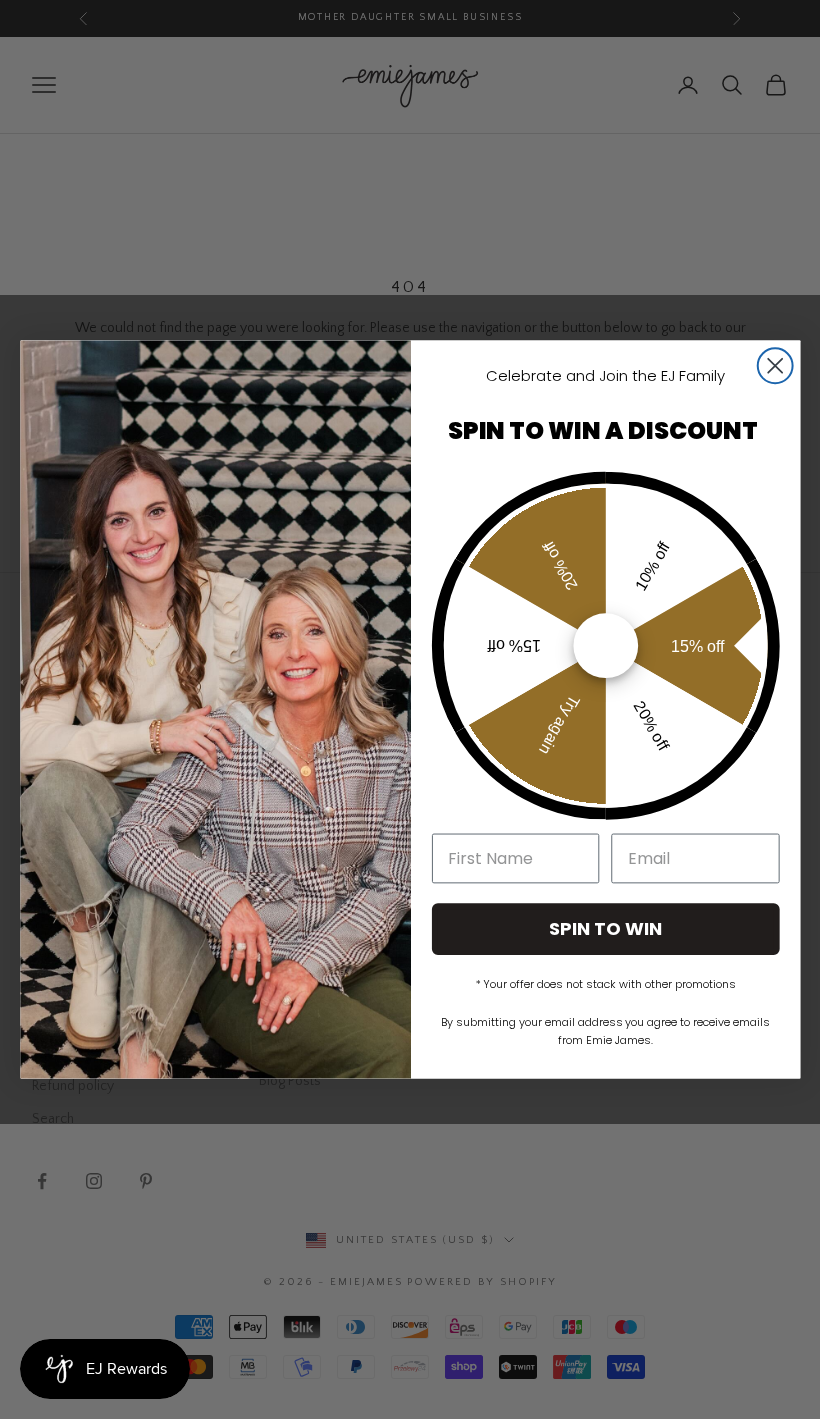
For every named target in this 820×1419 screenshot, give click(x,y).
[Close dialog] (774, 365)
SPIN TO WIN (605, 928)
